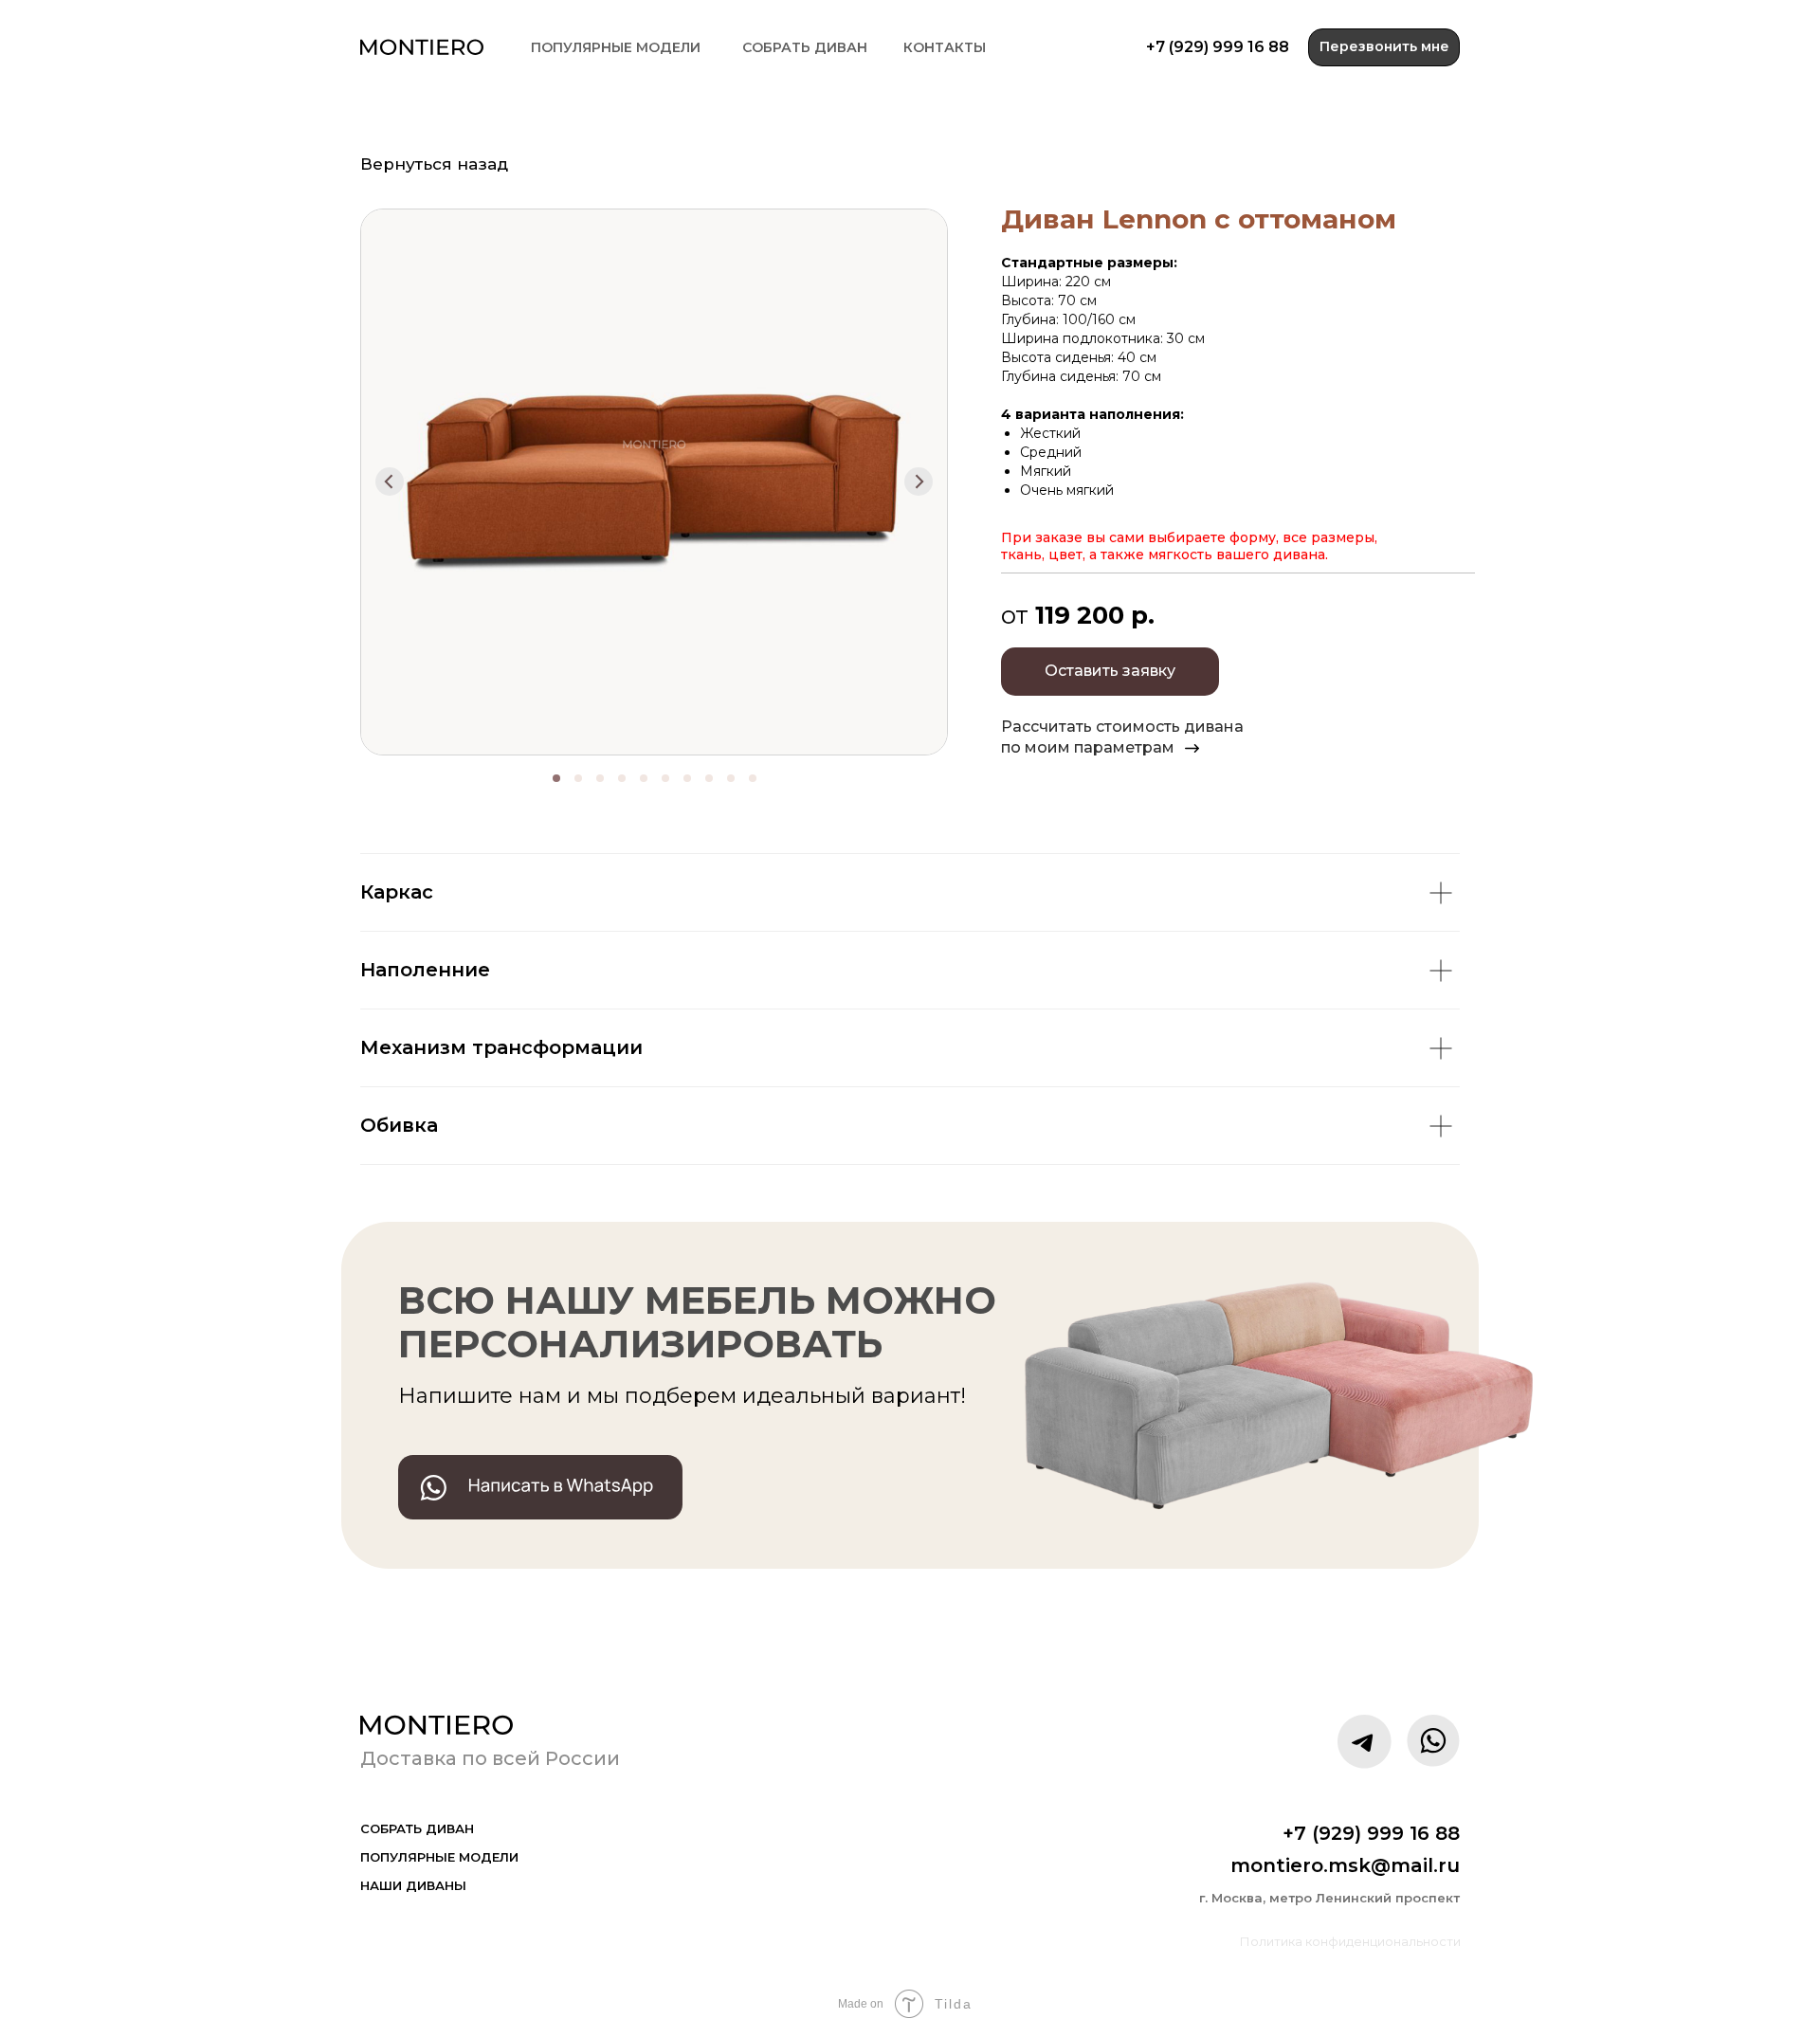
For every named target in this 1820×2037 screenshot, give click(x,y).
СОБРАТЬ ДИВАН (805, 47)
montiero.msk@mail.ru (1345, 1865)
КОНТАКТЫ (945, 47)
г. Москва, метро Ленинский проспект (1329, 1898)
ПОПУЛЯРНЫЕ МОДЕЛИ (616, 47)
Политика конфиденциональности (1350, 1941)
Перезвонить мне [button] (1384, 46)
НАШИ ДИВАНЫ (413, 1885)
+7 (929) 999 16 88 (1218, 47)
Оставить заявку (1110, 671)
